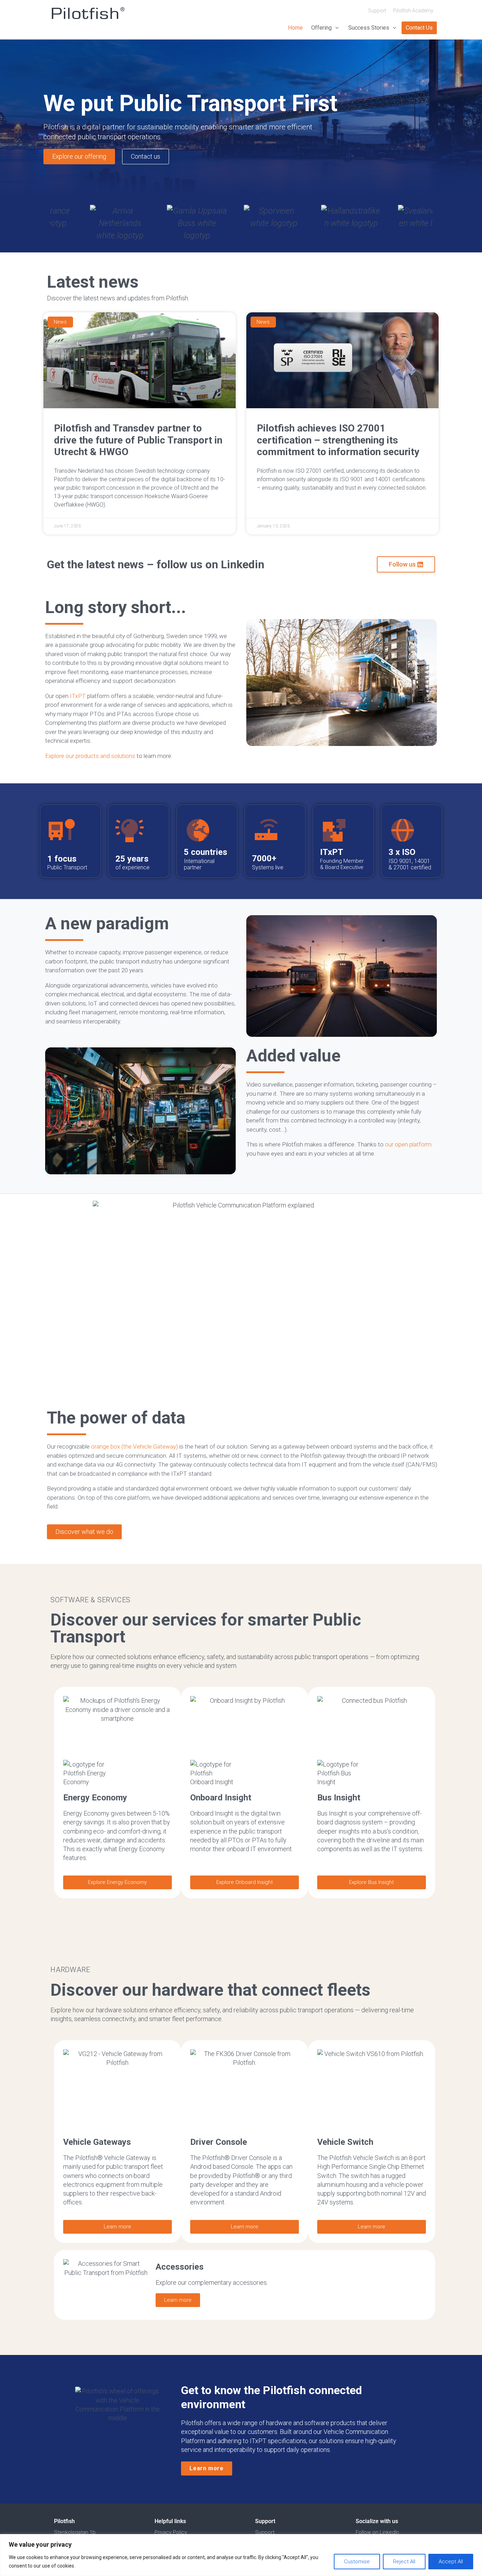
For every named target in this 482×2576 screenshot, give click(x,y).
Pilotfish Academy (413, 11)
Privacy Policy (171, 2532)
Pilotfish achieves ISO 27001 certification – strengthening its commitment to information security (338, 440)
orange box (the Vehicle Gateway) (134, 1446)
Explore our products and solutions (90, 756)
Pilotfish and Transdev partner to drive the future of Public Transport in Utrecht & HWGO (138, 440)
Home (295, 28)
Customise (357, 2562)
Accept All (451, 2562)
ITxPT (78, 696)
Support (377, 11)
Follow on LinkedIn (377, 2532)
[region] (241, 2555)
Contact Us (419, 28)
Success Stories (369, 28)
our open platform (408, 1144)
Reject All (404, 2562)
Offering (321, 28)
